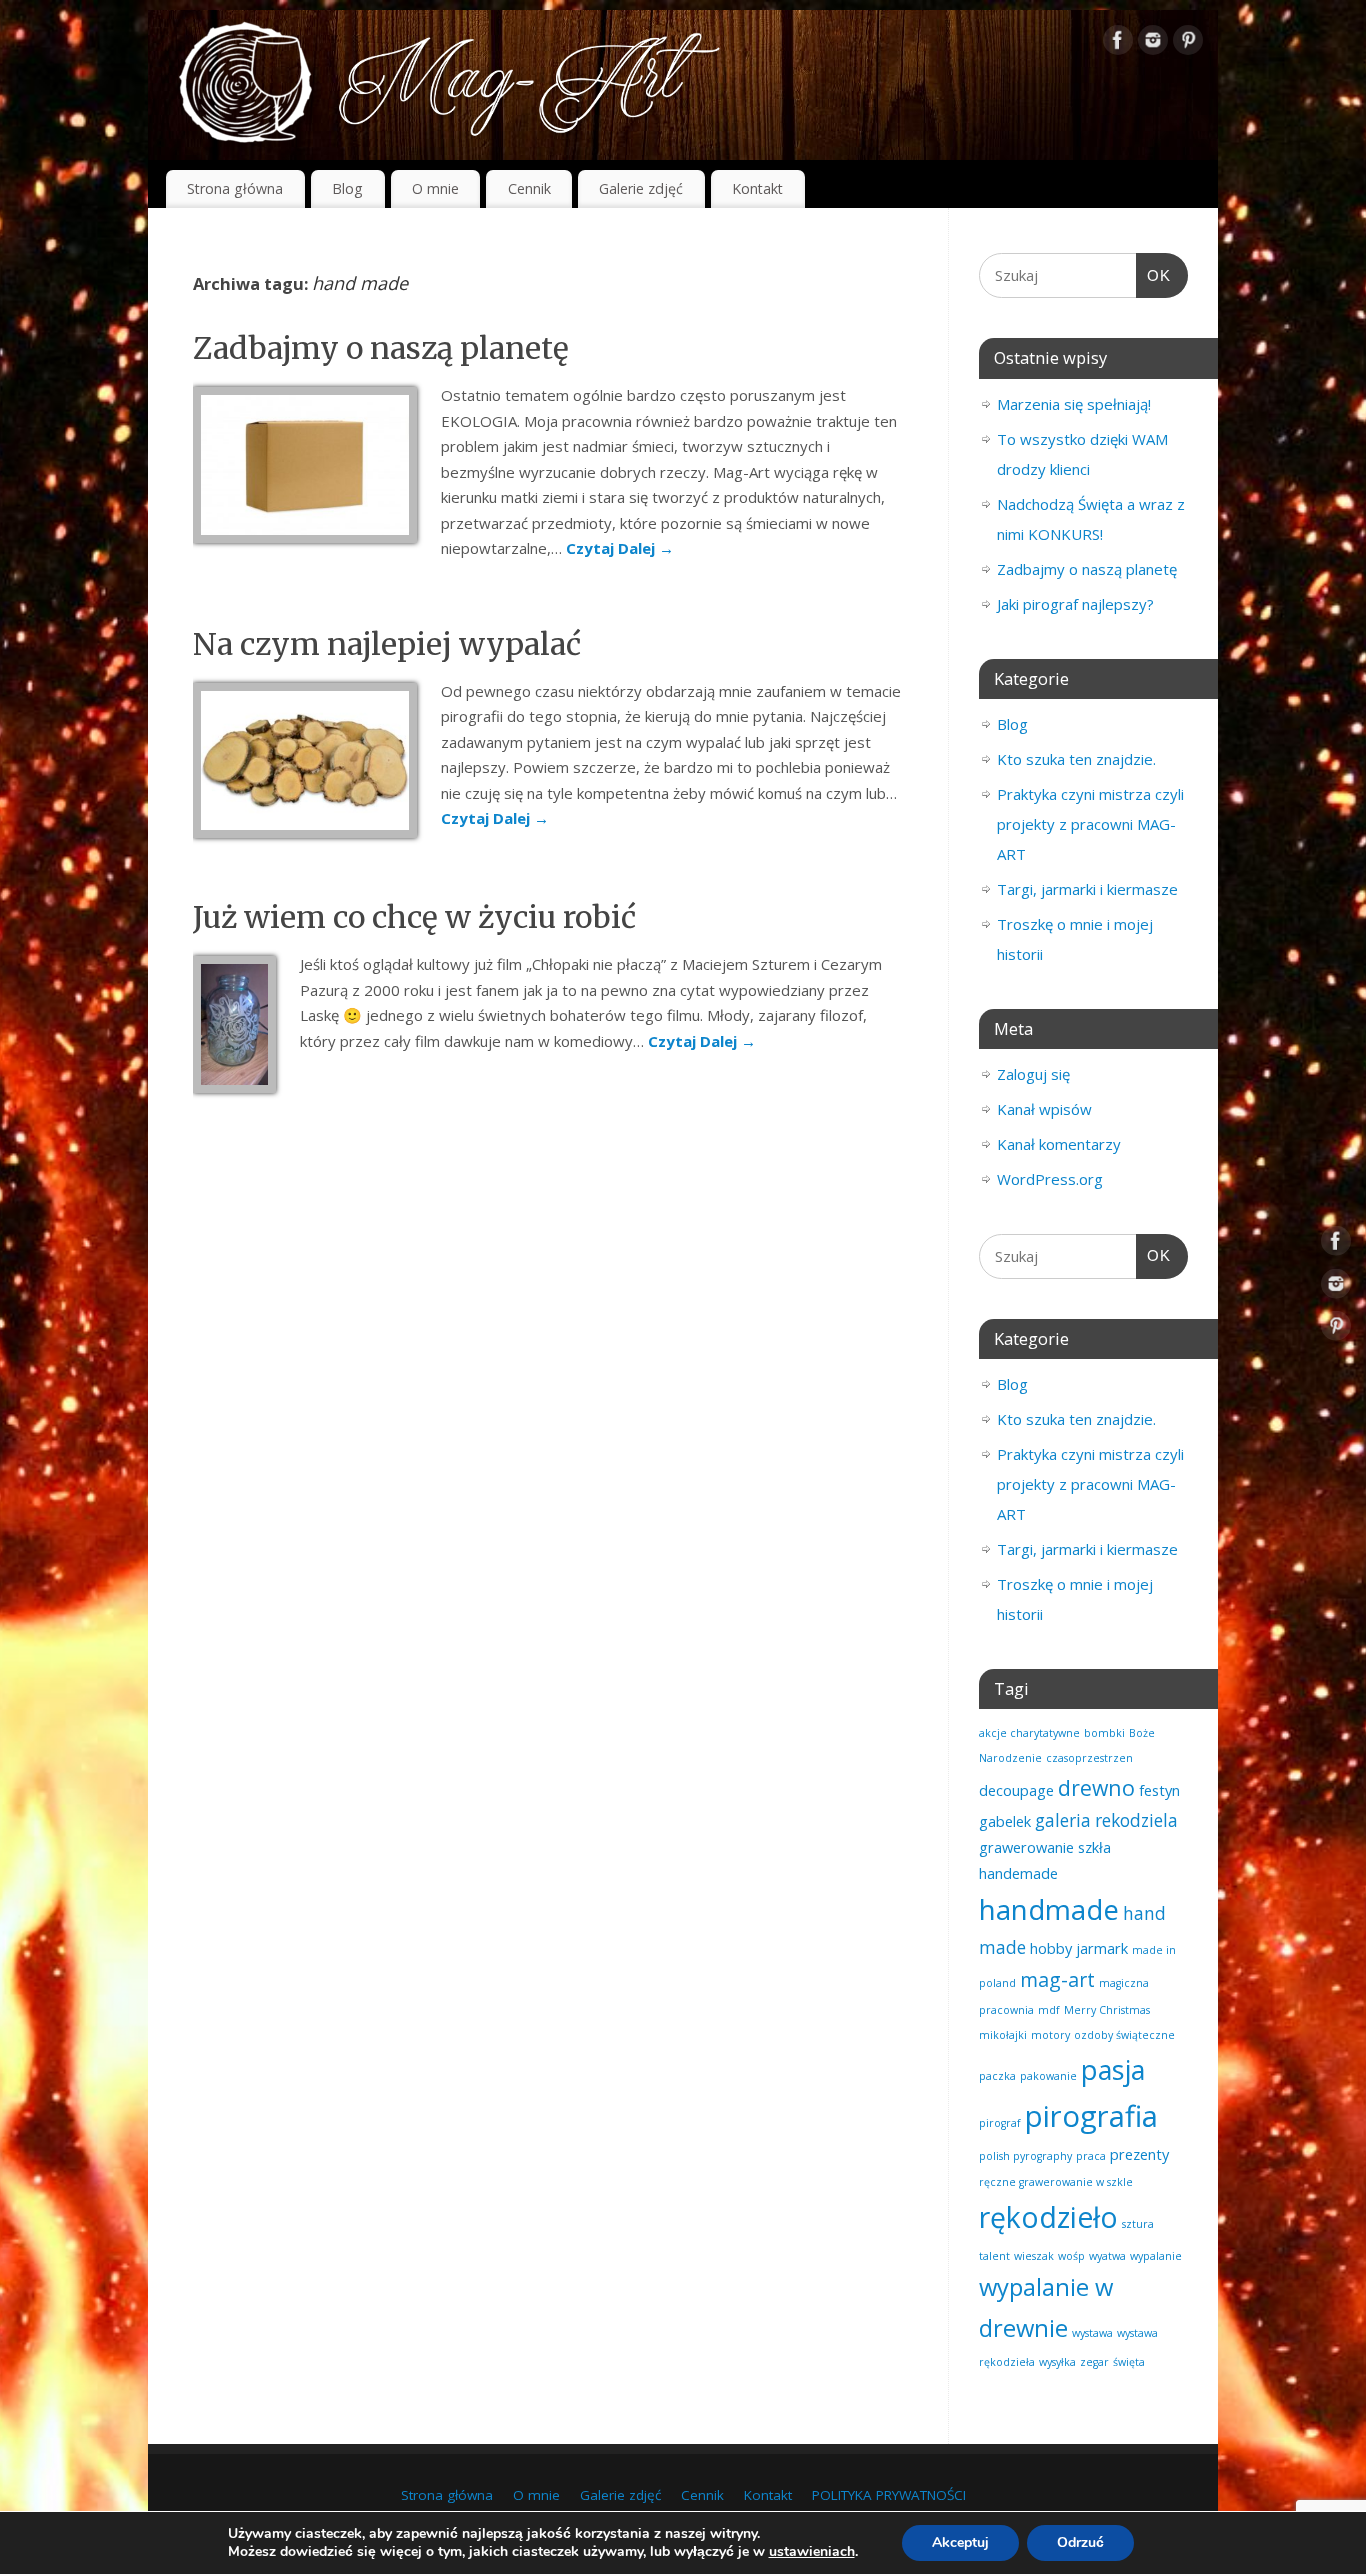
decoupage (1016, 1790)
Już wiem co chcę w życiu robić (414, 917)
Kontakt (757, 188)
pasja (1113, 2069)
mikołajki (1003, 2035)
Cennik (529, 188)
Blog (347, 188)
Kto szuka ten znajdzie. (1076, 759)
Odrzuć (1080, 2542)
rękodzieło (1048, 2217)
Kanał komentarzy (1059, 1144)
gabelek (1005, 1821)
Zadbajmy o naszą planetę (381, 348)
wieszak (1034, 2256)
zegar (1094, 2362)
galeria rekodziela (1106, 1820)
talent (994, 2256)
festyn (1159, 1790)
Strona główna (235, 188)
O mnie (435, 188)
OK (1154, 275)
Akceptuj (960, 2542)
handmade (1049, 1909)
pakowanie (1048, 2076)
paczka (997, 2076)
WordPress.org (1050, 1179)
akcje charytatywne (1029, 1733)
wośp (1071, 2256)
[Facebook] (1118, 44)
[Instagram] (1153, 44)
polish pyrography (1025, 2156)
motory (1050, 2035)
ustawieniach (812, 2552)
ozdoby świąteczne (1124, 2035)
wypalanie (1156, 2256)
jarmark (1102, 1948)
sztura (1138, 2224)
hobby (1051, 1948)
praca (1091, 2156)
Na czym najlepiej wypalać (387, 644)
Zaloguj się (1033, 1074)
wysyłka (1057, 2362)
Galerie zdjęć (641, 188)
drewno (1096, 1787)
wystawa (1092, 2333)
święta (1129, 2362)
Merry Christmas (1107, 2010)
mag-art (1057, 1979)
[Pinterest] (1188, 44)
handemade (1018, 1873)
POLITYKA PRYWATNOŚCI (889, 2495)
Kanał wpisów (1044, 1109)
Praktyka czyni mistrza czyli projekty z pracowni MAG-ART (1090, 824)
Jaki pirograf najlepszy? (1075, 604)
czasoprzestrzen (1089, 1758)
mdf (1049, 2010)
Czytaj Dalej (620, 548)
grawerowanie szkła (1045, 1847)
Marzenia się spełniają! (1074, 404)
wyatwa (1107, 2256)
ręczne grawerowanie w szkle (1056, 2182)
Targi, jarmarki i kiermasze (1087, 889)
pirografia (1091, 2116)
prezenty (1139, 2154)
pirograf (1000, 2123)
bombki (1104, 1733)
